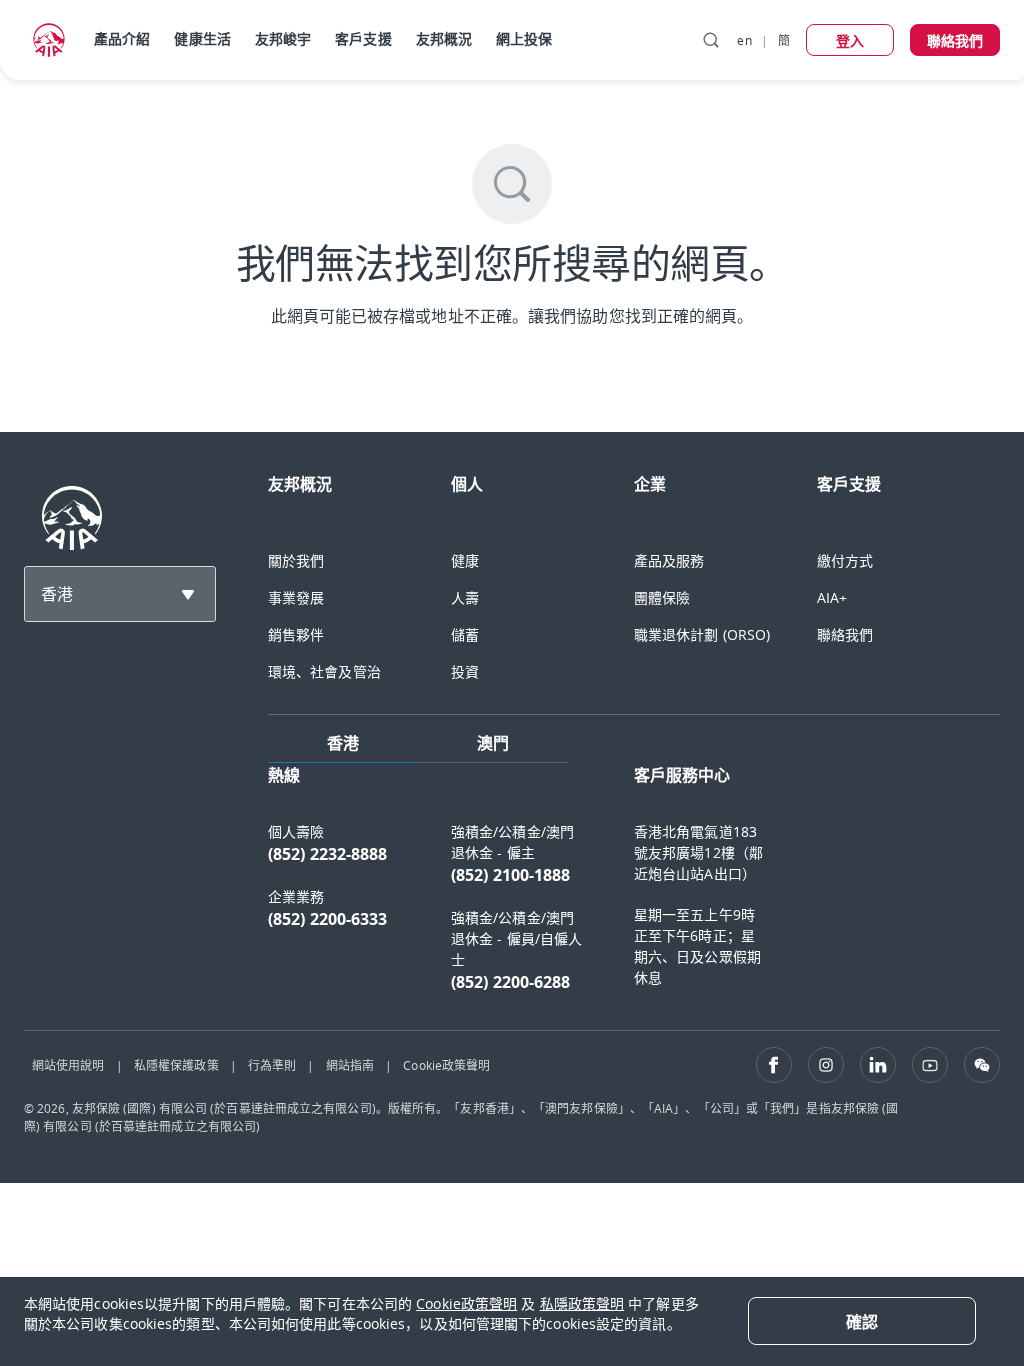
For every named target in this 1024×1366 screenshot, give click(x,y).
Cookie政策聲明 (446, 1065)
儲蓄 (465, 634)
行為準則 (272, 1065)
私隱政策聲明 (582, 1303)
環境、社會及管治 (324, 671)
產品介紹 (122, 38)
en (744, 40)
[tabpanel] (634, 888)
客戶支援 (363, 38)
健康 (465, 560)
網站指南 (350, 1065)
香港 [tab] (343, 743)
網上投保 (524, 38)
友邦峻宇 (283, 38)
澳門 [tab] (493, 743)
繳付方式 (845, 560)
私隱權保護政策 (176, 1065)
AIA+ (832, 597)
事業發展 (296, 597)
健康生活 (202, 38)
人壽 (465, 597)
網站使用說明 (68, 1065)
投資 (465, 671)
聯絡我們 (845, 634)
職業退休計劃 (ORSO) (702, 634)
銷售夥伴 (296, 634)
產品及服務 (669, 560)
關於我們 (296, 560)
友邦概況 (444, 38)
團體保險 (662, 597)
